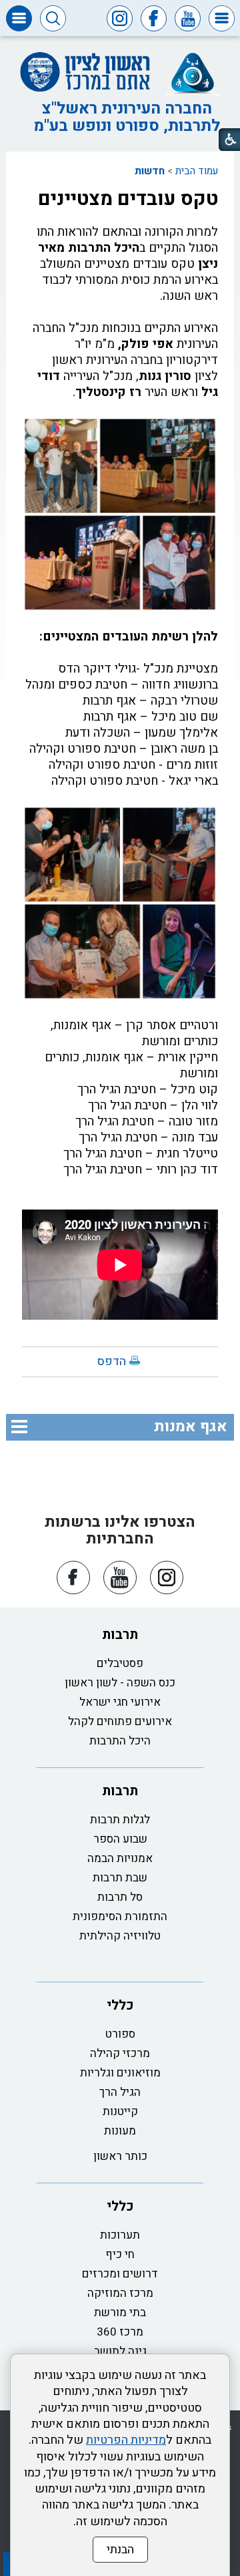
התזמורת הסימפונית (120, 1916)
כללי (120, 2005)
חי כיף (120, 2254)
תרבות (120, 1635)
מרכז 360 (120, 2332)
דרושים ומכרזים (120, 2274)
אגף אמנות (191, 1427)
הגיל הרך (120, 2092)
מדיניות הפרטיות (126, 2440)
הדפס (112, 1361)
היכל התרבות (120, 1741)
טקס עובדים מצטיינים (128, 199)
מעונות (120, 2131)
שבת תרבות (120, 1878)
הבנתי (120, 2550)
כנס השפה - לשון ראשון (120, 1683)
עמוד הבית (197, 171)
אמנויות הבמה (120, 1858)
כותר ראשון (120, 2156)
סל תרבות (120, 1897)
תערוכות (120, 2235)
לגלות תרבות (120, 1820)
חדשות (150, 171)
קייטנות (120, 2111)
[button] (222, 18)
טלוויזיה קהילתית (120, 1936)
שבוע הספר (120, 1839)
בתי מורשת (120, 2313)
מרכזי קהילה (120, 2053)
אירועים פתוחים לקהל (120, 1721)
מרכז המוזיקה (120, 2293)
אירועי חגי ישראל (120, 1702)
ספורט (120, 2034)
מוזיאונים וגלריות (120, 2073)
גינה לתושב (120, 2351)
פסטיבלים (120, 1663)
